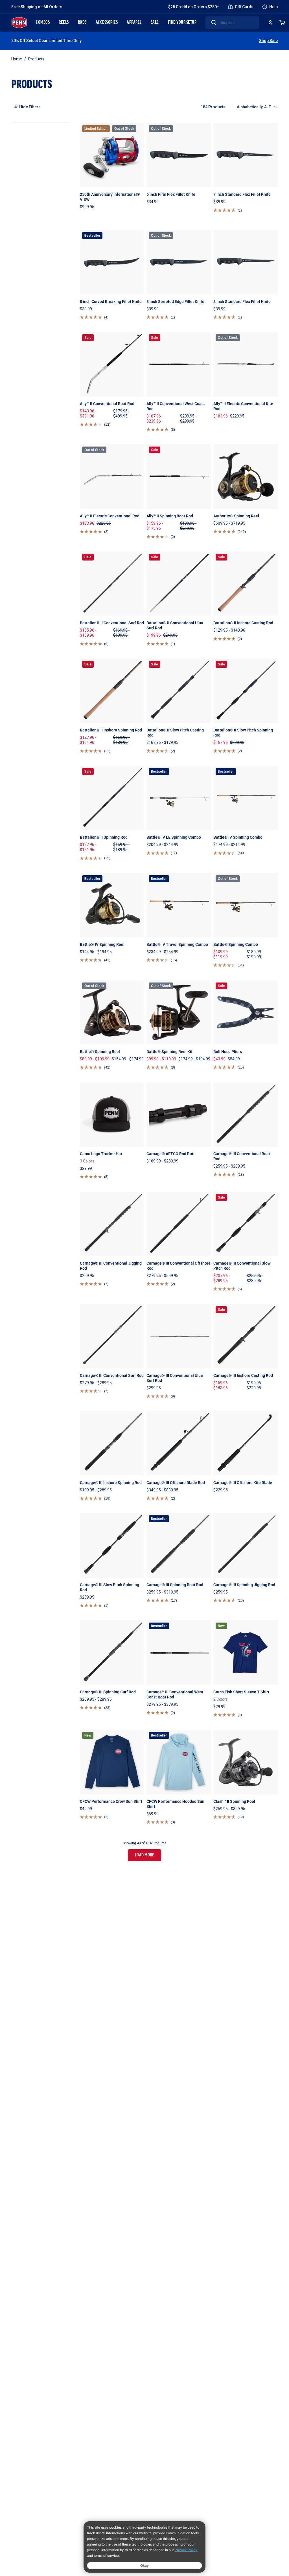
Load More (145, 1855)
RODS (82, 23)
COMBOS (43, 23)
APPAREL (134, 23)
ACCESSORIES (107, 23)
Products (36, 59)
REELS (64, 23)
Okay (144, 2565)
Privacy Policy (186, 2550)
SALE (155, 23)
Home (17, 59)
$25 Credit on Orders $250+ (194, 7)
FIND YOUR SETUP (182, 23)
